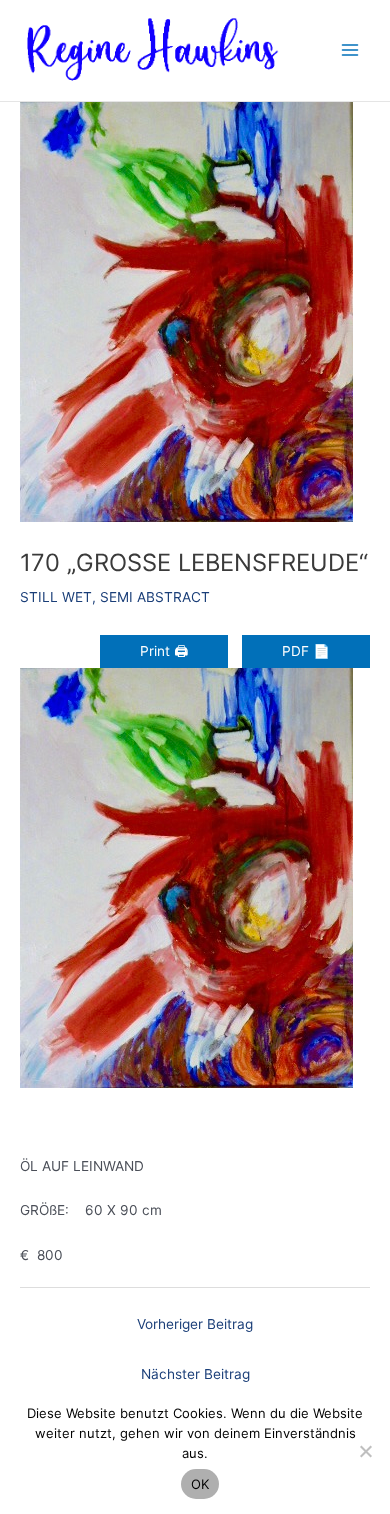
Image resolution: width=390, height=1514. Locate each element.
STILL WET (56, 597)
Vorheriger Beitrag (195, 1324)
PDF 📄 (306, 651)
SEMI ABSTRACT (155, 597)
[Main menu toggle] (350, 50)
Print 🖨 (164, 651)
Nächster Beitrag (195, 1374)
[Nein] (365, 1451)
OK (200, 1484)
